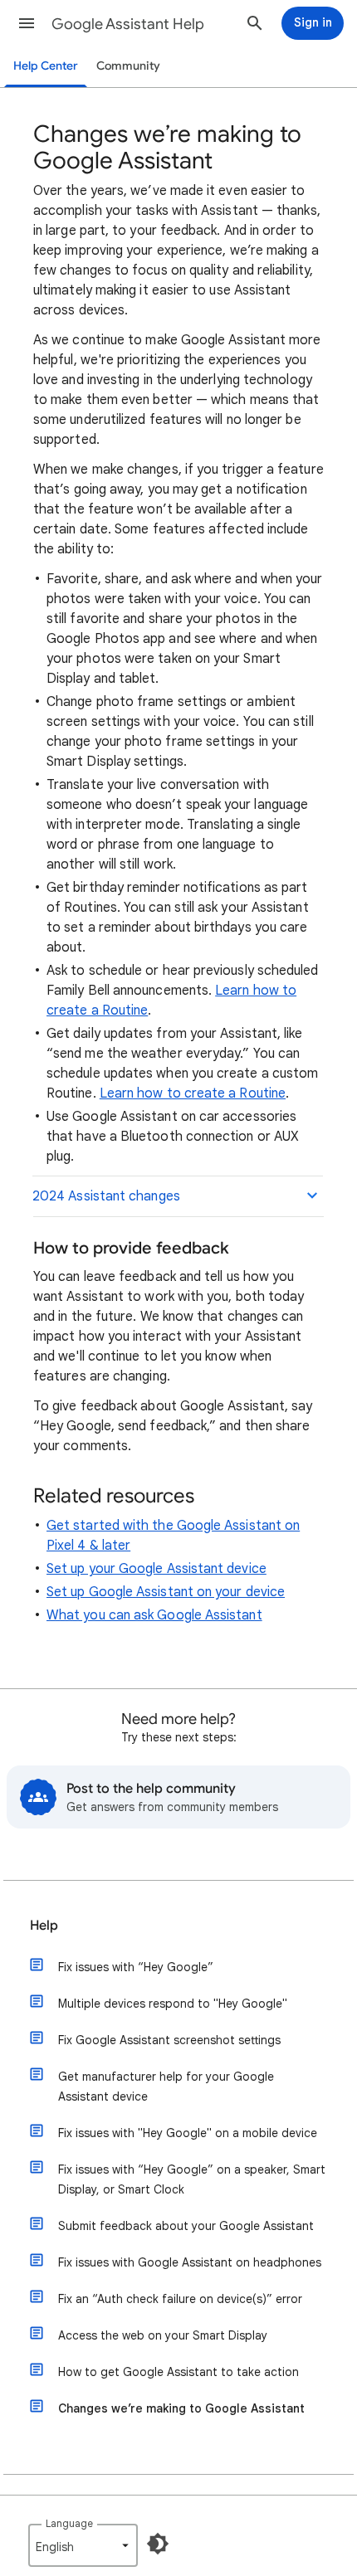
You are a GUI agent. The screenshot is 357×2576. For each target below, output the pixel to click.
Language (69, 2523)
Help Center (46, 66)
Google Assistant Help (128, 24)
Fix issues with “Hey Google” (136, 1967)
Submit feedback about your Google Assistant (186, 2226)
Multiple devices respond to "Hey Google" (173, 2004)
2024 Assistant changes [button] (106, 1196)
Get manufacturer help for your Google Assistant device (166, 2087)
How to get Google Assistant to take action (178, 2372)
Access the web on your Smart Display (163, 2335)
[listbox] (83, 2545)
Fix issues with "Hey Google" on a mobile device (188, 2133)
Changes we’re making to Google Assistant (181, 2408)
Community (128, 66)
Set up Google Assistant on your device (166, 1592)
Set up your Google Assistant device (156, 1569)
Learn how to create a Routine (193, 1093)
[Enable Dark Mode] (158, 2544)
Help (44, 1926)
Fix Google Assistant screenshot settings (169, 2040)
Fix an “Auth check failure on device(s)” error (180, 2299)
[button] (27, 23)
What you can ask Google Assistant (154, 1615)
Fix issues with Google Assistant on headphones (190, 2262)
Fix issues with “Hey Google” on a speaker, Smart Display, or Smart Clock (192, 2179)
